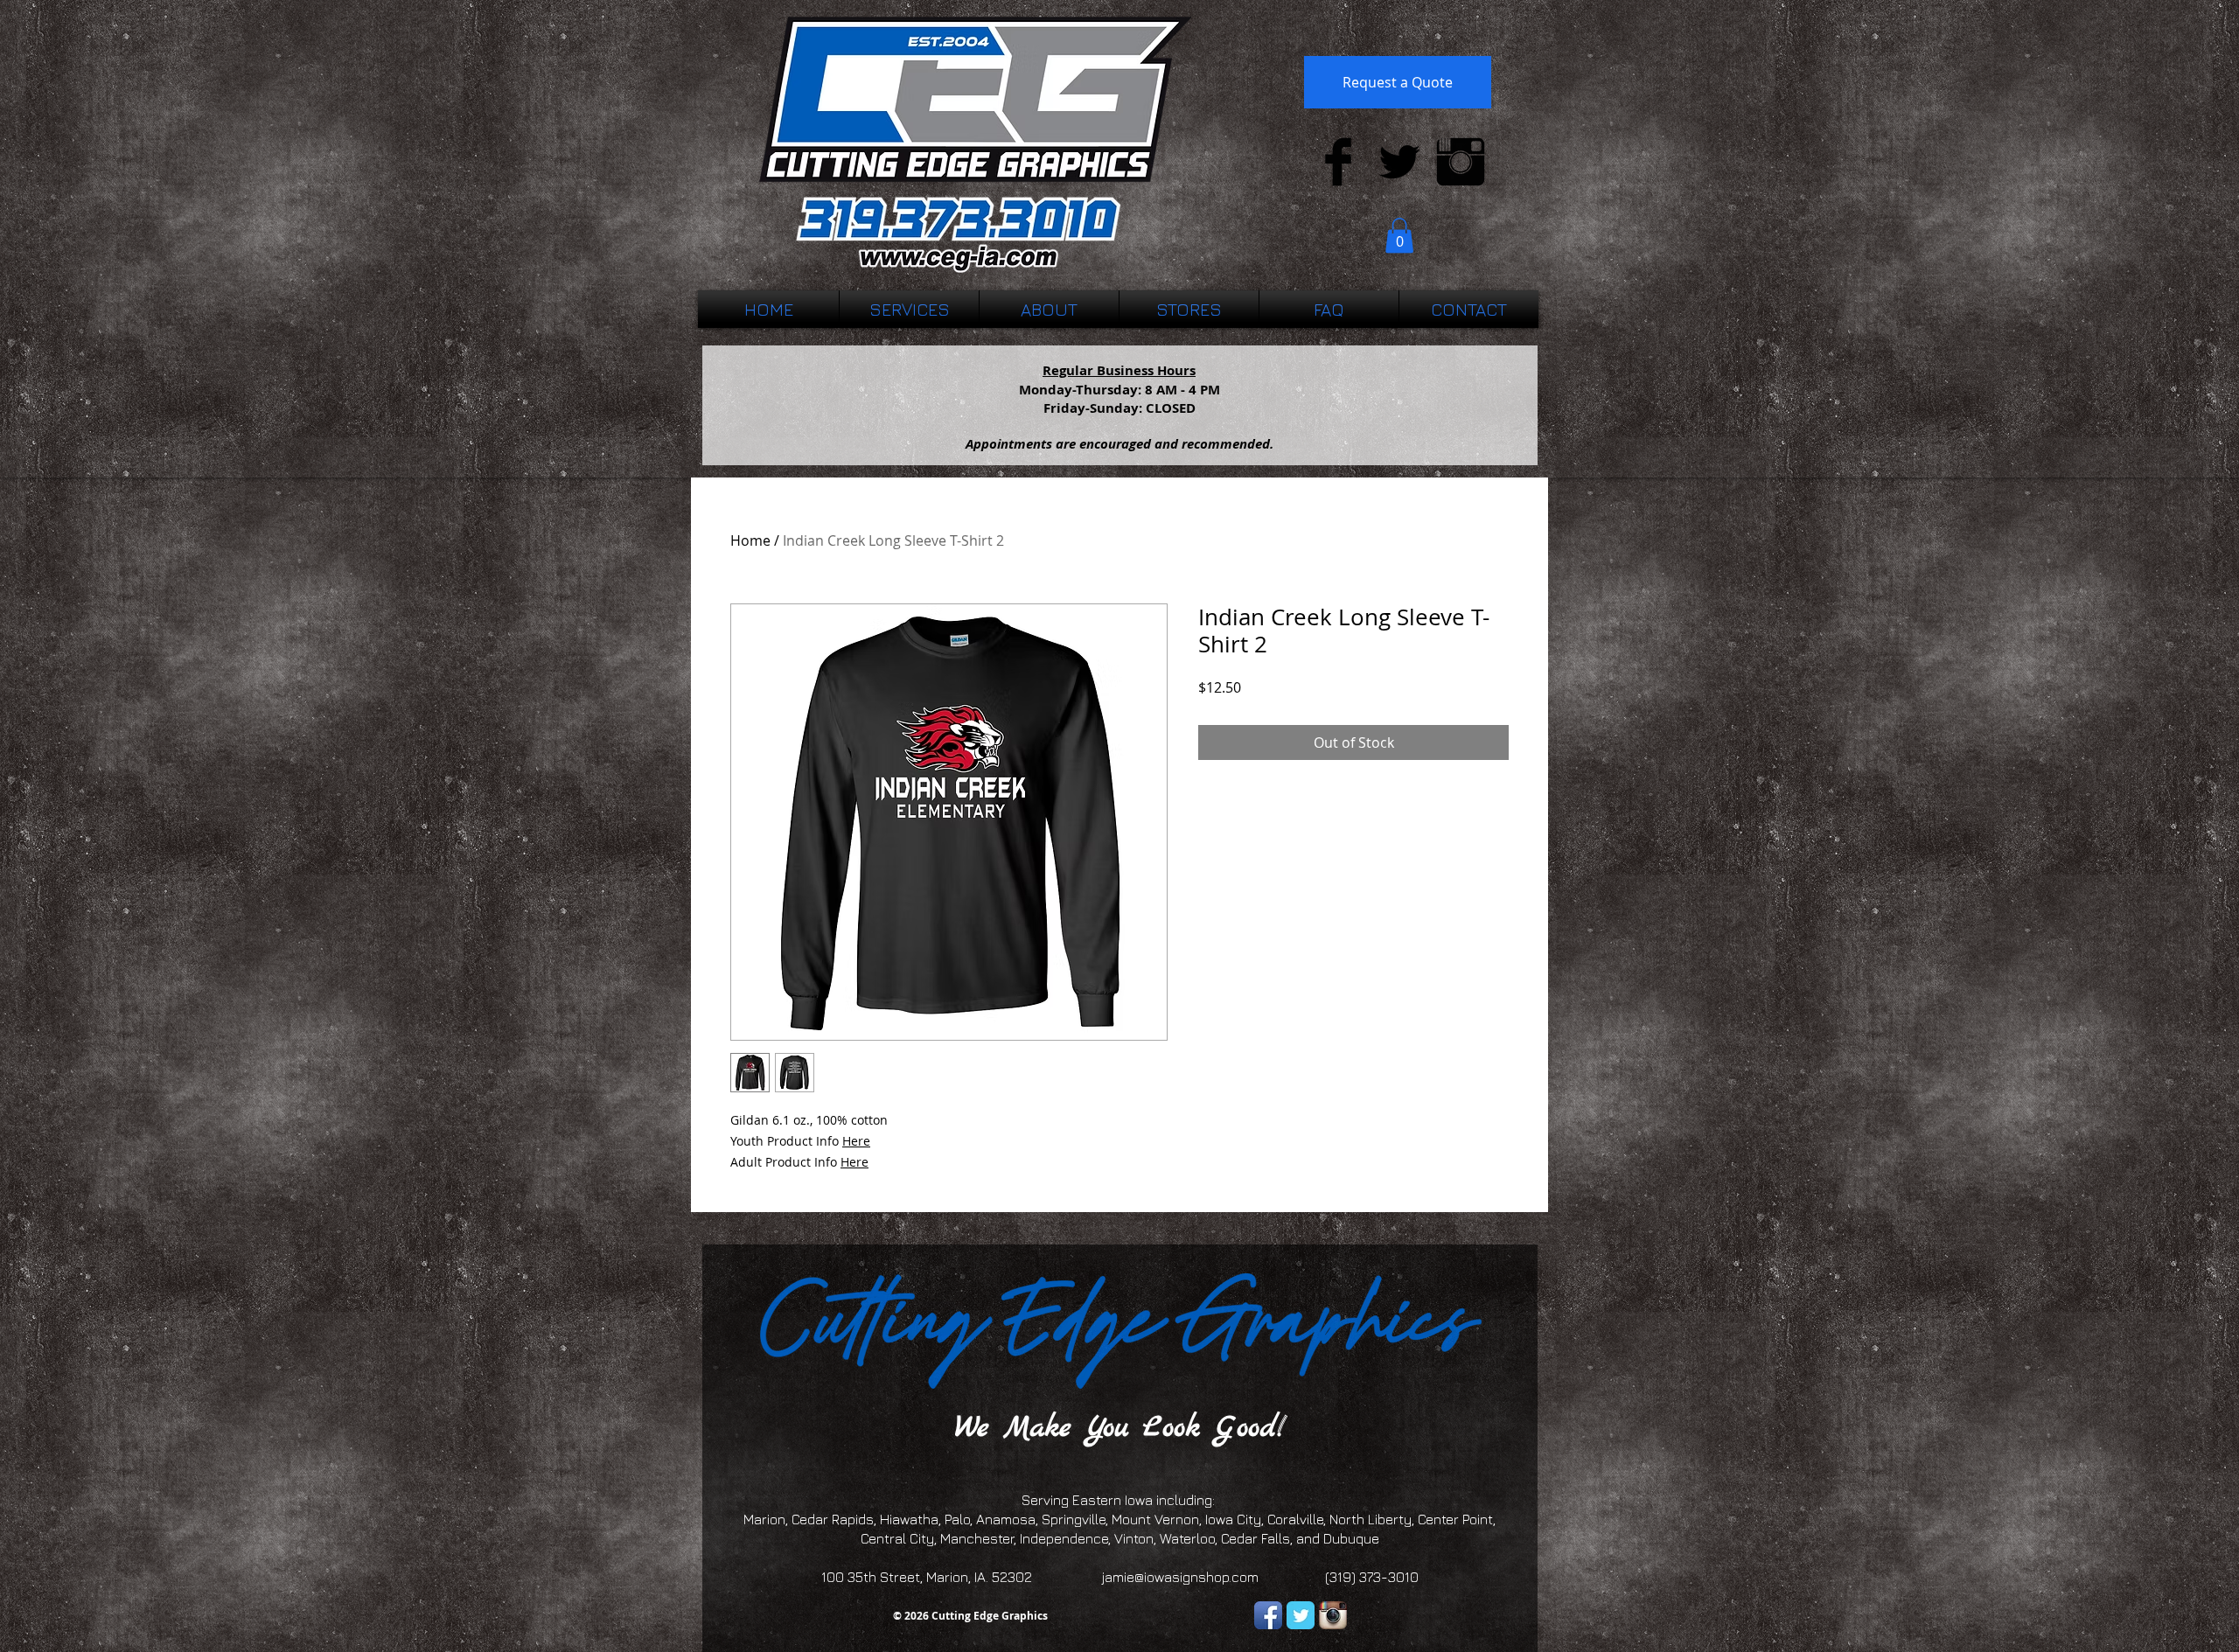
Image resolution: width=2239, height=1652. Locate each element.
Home (750, 540)
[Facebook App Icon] (1268, 1615)
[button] (1399, 236)
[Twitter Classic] (1301, 1615)
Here (856, 1141)
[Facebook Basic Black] (1338, 162)
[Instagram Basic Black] (1461, 162)
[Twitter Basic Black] (1399, 162)
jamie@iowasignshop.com (1180, 1577)
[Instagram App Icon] (1333, 1615)
